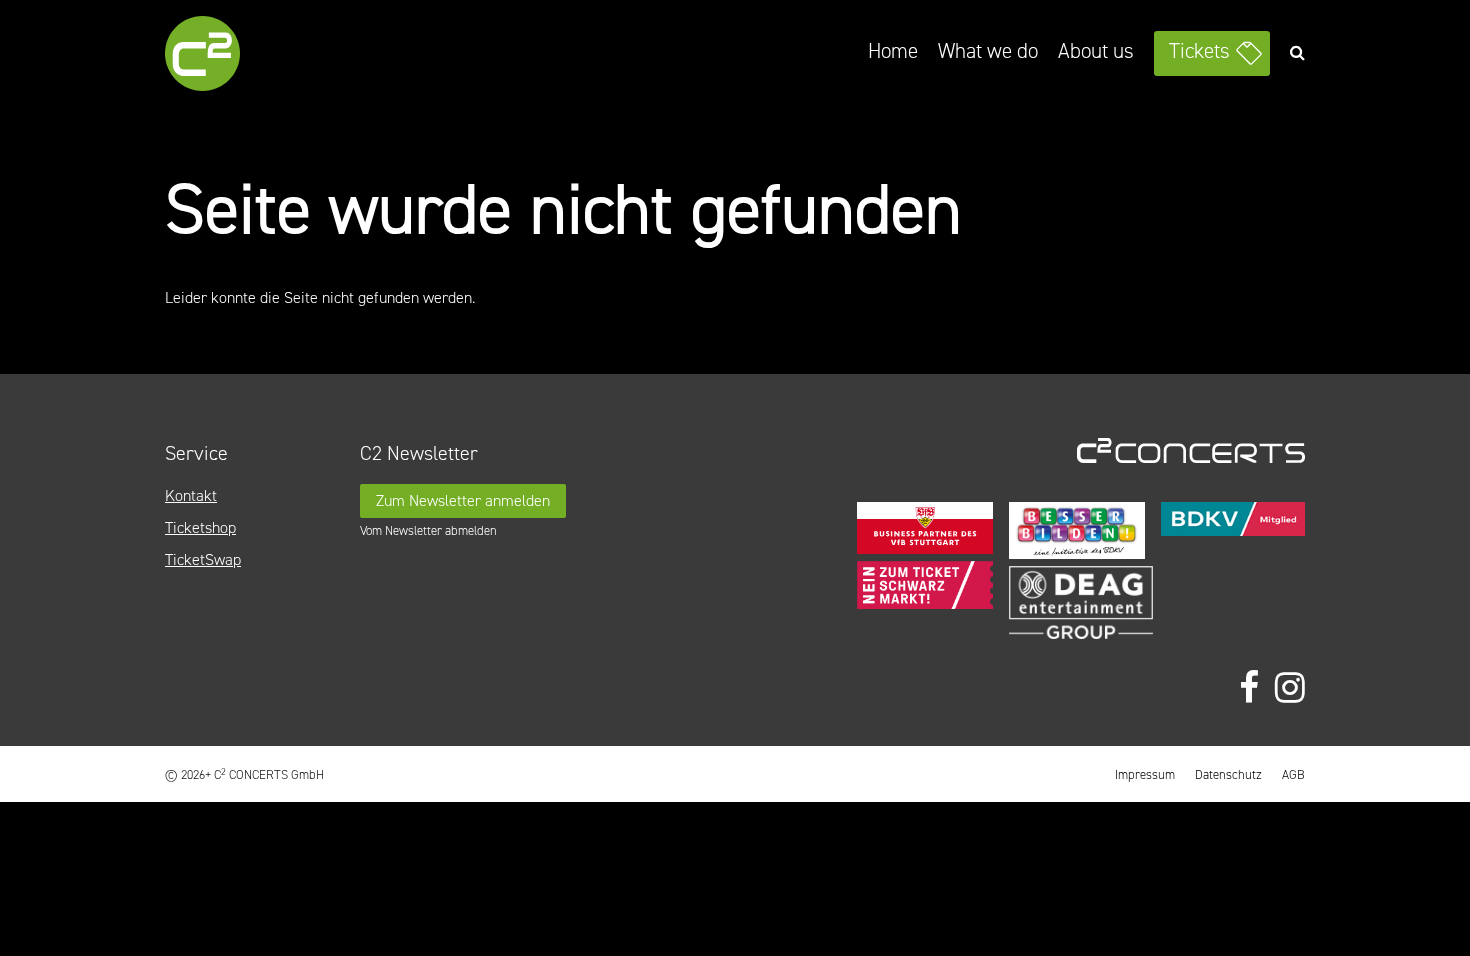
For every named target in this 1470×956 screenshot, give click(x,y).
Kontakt (191, 495)
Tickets (1199, 51)
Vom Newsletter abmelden (428, 530)
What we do (988, 51)
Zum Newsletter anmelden (463, 500)
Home (893, 51)
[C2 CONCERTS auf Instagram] (1290, 688)
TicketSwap (203, 559)
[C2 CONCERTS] (260, 57)
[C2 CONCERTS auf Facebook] (1249, 688)
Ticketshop (200, 527)
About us (1096, 51)
